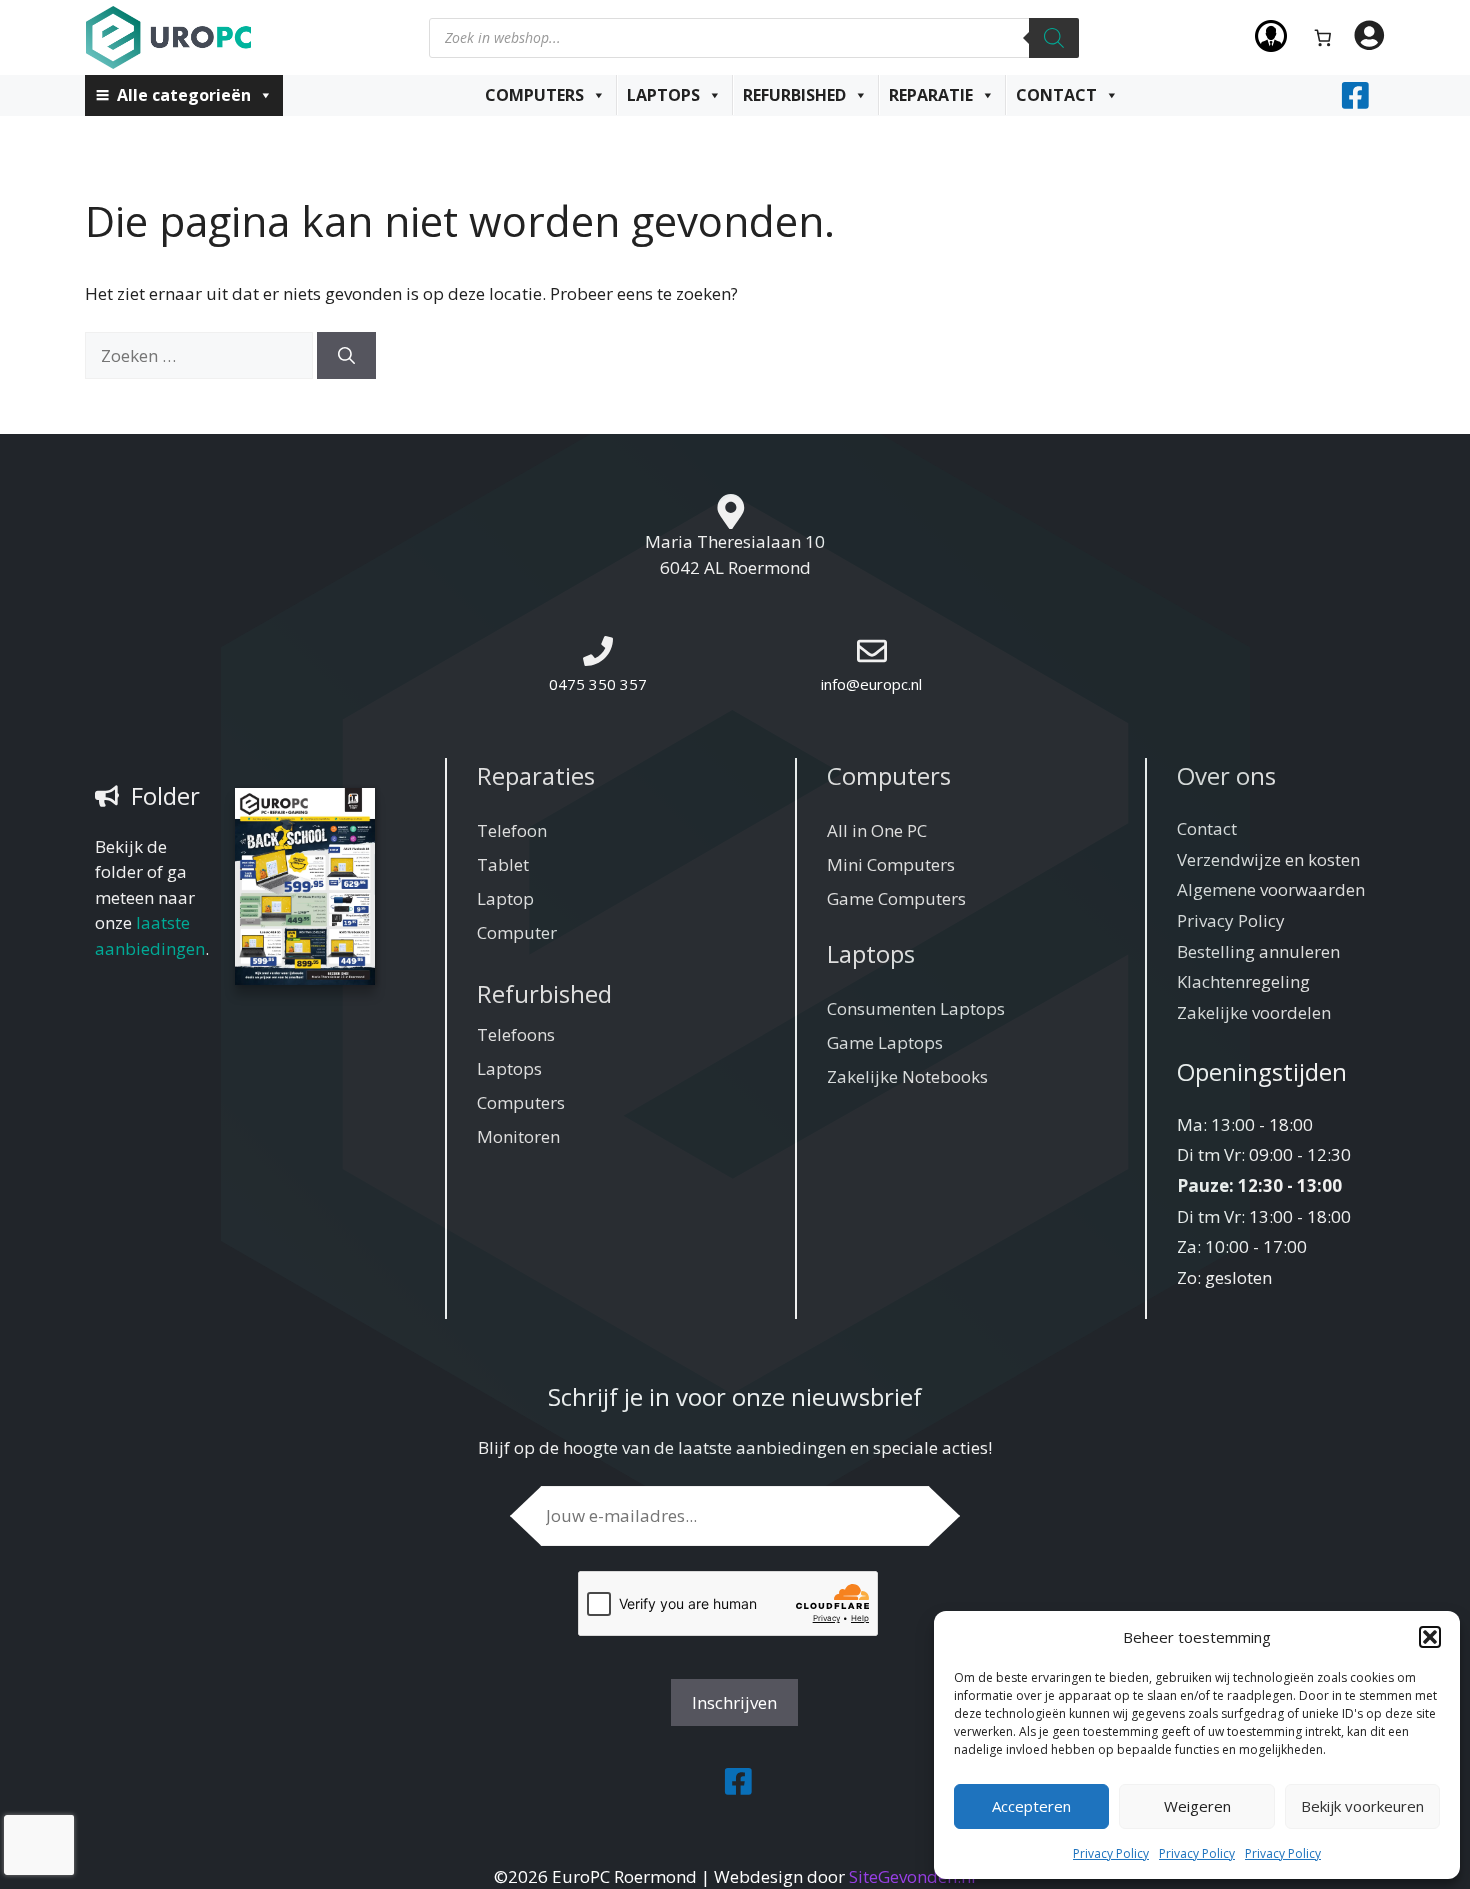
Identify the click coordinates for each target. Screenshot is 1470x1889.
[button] (1430, 1637)
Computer (517, 932)
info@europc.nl (871, 684)
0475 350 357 (598, 684)
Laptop (505, 898)
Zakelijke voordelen (1254, 1012)
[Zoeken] (1054, 38)
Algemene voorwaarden (1271, 889)
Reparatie (931, 95)
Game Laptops (885, 1042)
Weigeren (1197, 1806)
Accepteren (1031, 1806)
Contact (1056, 95)
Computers (534, 95)
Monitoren (518, 1136)
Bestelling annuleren (1258, 951)
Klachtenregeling (1243, 981)
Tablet (503, 864)
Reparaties (536, 775)
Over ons (1226, 775)
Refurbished (794, 95)
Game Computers (896, 898)
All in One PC (877, 830)
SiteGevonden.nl (912, 1876)
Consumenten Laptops (916, 1008)
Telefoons (516, 1034)
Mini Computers (891, 864)
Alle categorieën (184, 95)
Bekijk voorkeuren (1362, 1806)
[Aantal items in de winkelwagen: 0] (1323, 37)
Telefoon (512, 830)
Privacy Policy (1111, 1853)
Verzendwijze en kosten (1268, 859)
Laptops (663, 95)
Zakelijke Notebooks (907, 1076)
